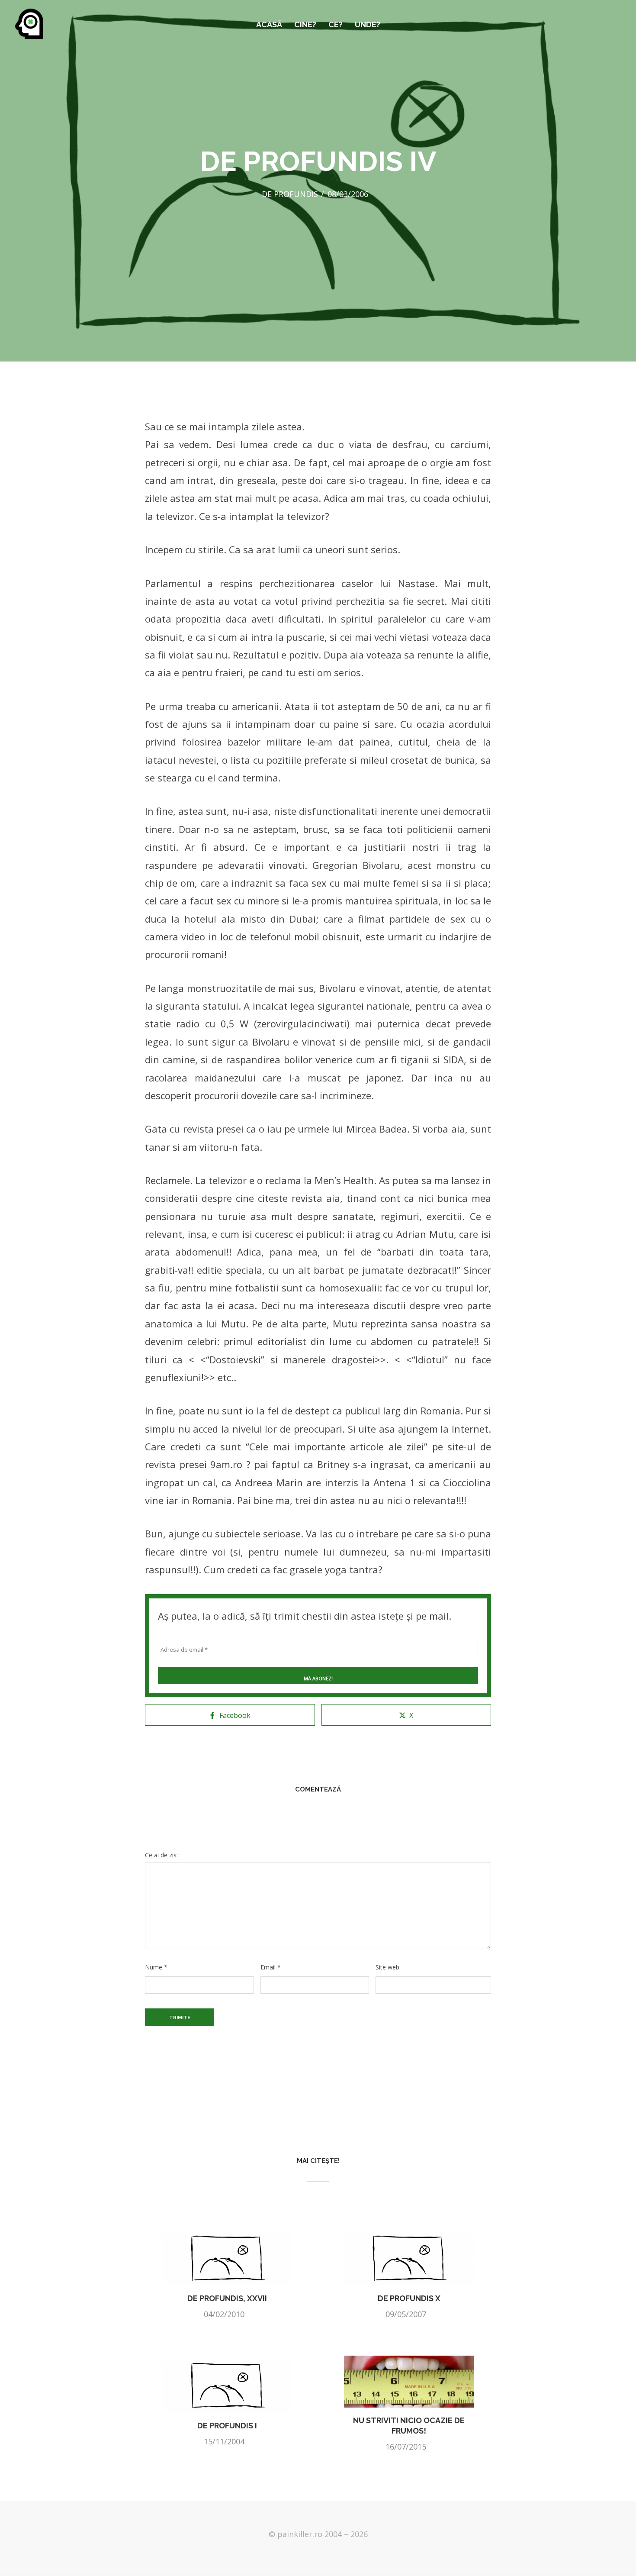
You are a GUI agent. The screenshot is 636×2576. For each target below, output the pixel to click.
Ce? (336, 24)
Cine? (305, 24)
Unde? (368, 24)
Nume (156, 1967)
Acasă (269, 24)
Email (271, 1967)
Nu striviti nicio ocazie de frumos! (409, 2426)
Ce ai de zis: (161, 1855)
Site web (387, 1967)
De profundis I (227, 2426)
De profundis (290, 194)
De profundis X (409, 2298)
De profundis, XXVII (227, 2298)
